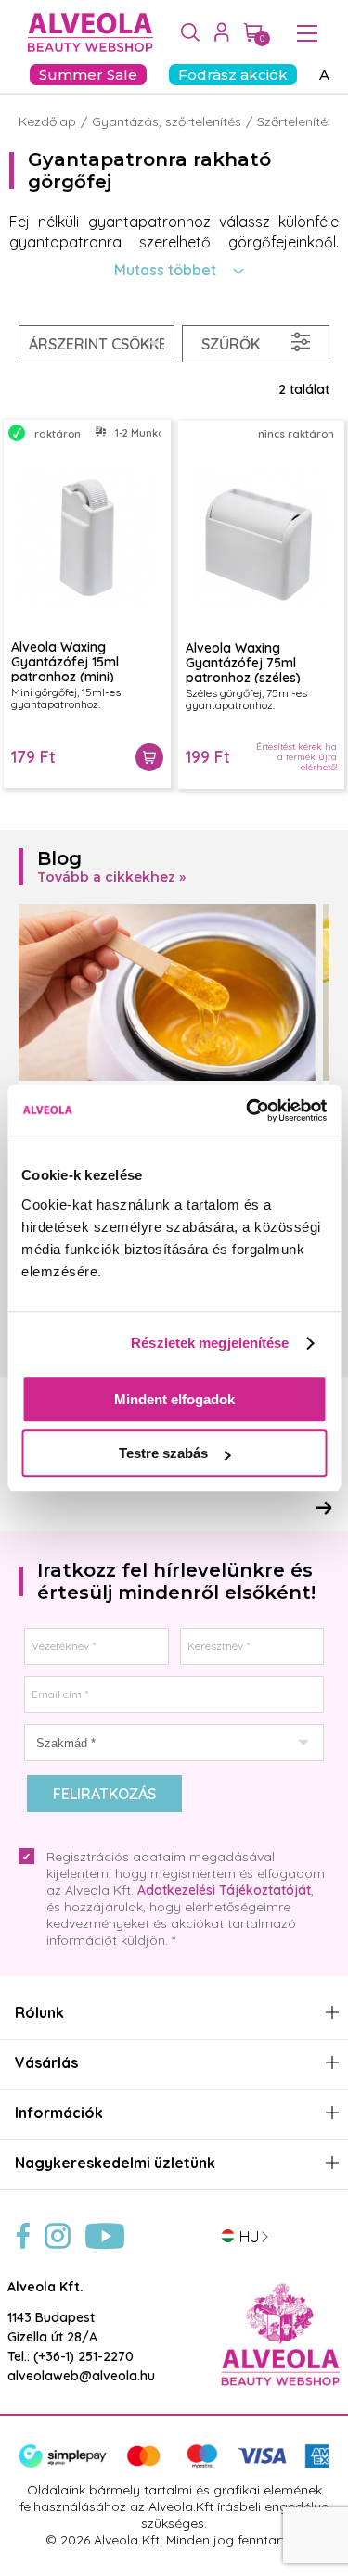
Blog (59, 858)
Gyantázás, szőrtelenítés (167, 121)
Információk (59, 2113)
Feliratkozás (104, 1794)
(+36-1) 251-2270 (84, 2356)
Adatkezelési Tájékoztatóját (224, 1890)
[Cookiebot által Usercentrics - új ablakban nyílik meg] (248, 1110)
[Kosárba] (149, 757)
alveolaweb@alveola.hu (81, 2376)
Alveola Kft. (45, 2287)
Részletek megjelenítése (210, 1343)
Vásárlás (46, 2063)
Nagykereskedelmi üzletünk (115, 2163)
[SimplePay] (174, 2464)
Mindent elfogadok (174, 1399)
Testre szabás (163, 1453)
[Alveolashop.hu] (86, 33)
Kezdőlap (47, 121)
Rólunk (39, 2013)
